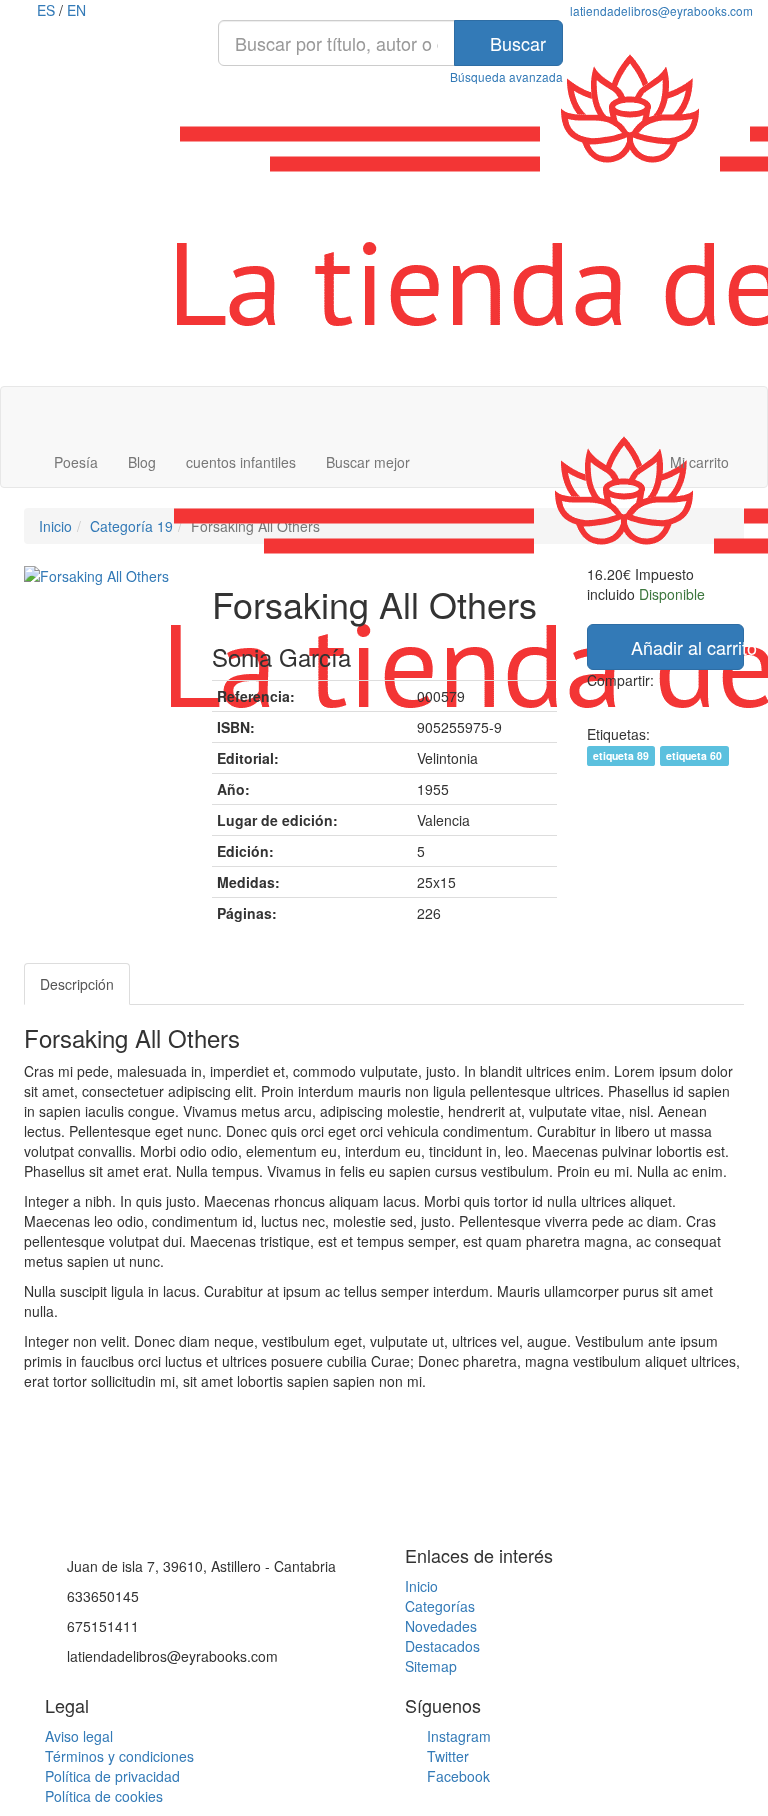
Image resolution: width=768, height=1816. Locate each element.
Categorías (440, 1606)
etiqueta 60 (694, 755)
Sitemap (431, 1666)
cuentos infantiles (241, 462)
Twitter (446, 1756)
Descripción (77, 984)
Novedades (441, 1626)
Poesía (76, 462)
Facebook (456, 1776)
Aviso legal (79, 1736)
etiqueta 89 (621, 755)
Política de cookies (104, 1796)
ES (46, 10)
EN (76, 10)
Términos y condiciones (119, 1756)
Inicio (421, 1586)
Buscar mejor (368, 462)
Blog (142, 462)
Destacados (442, 1646)
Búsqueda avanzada (506, 76)
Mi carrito (697, 462)
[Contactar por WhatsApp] (13, 1524)
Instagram (457, 1736)
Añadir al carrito (685, 647)
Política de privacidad (112, 1776)
